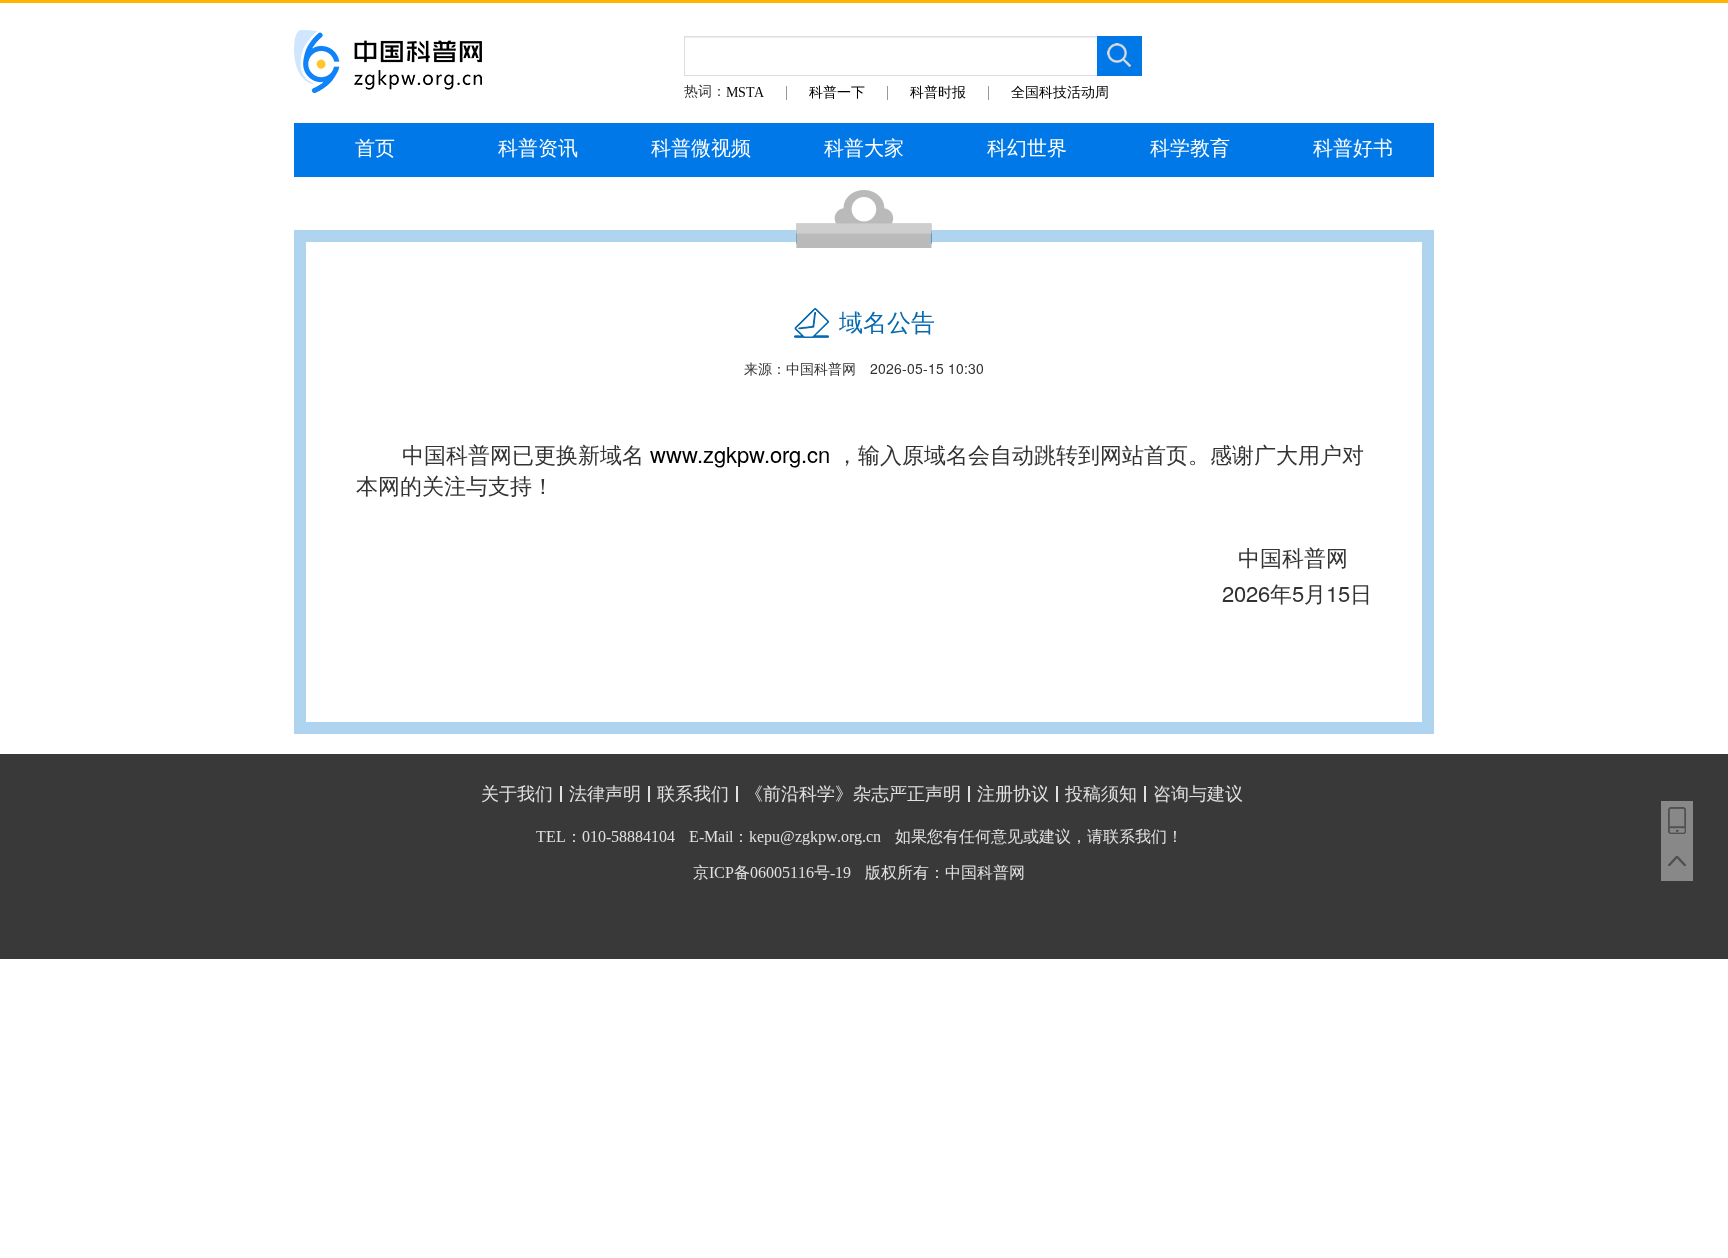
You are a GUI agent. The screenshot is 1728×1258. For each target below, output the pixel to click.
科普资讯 (538, 148)
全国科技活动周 (1060, 92)
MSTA (745, 92)
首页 (375, 148)
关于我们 (517, 794)
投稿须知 (1101, 794)
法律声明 (605, 794)
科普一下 (837, 92)
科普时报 (938, 92)
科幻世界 (1027, 148)
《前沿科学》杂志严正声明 (853, 794)
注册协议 (1013, 794)
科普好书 (1353, 148)
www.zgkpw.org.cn (740, 453)
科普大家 (864, 148)
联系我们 (693, 794)
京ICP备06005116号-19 (772, 872)
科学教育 (1190, 148)
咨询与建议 (1198, 794)
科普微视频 (701, 148)
